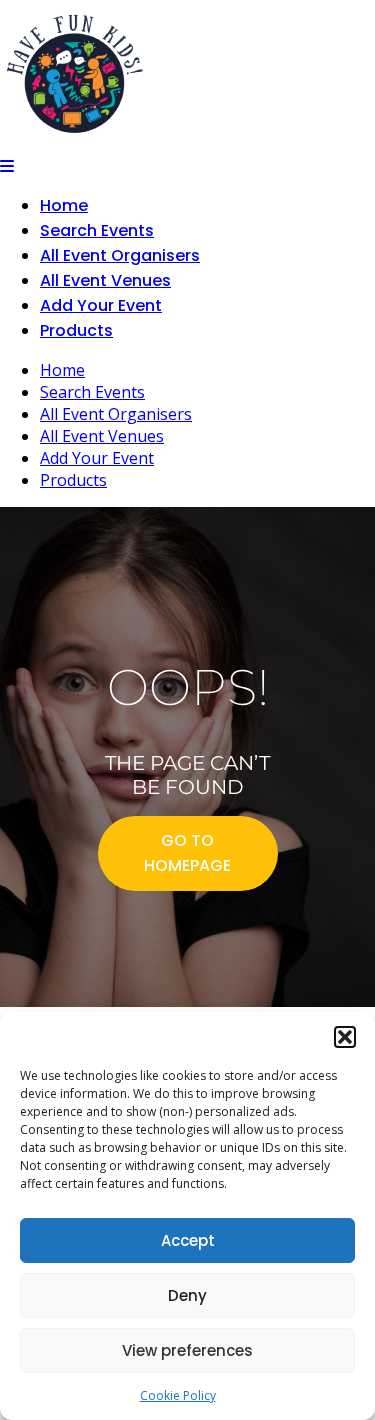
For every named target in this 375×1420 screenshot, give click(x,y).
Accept (188, 1240)
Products (76, 330)
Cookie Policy (178, 1395)
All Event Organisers (120, 255)
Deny (187, 1295)
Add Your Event (101, 305)
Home (64, 205)
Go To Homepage (187, 853)
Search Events (97, 230)
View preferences (187, 1350)
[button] (345, 1037)
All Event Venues (105, 280)
